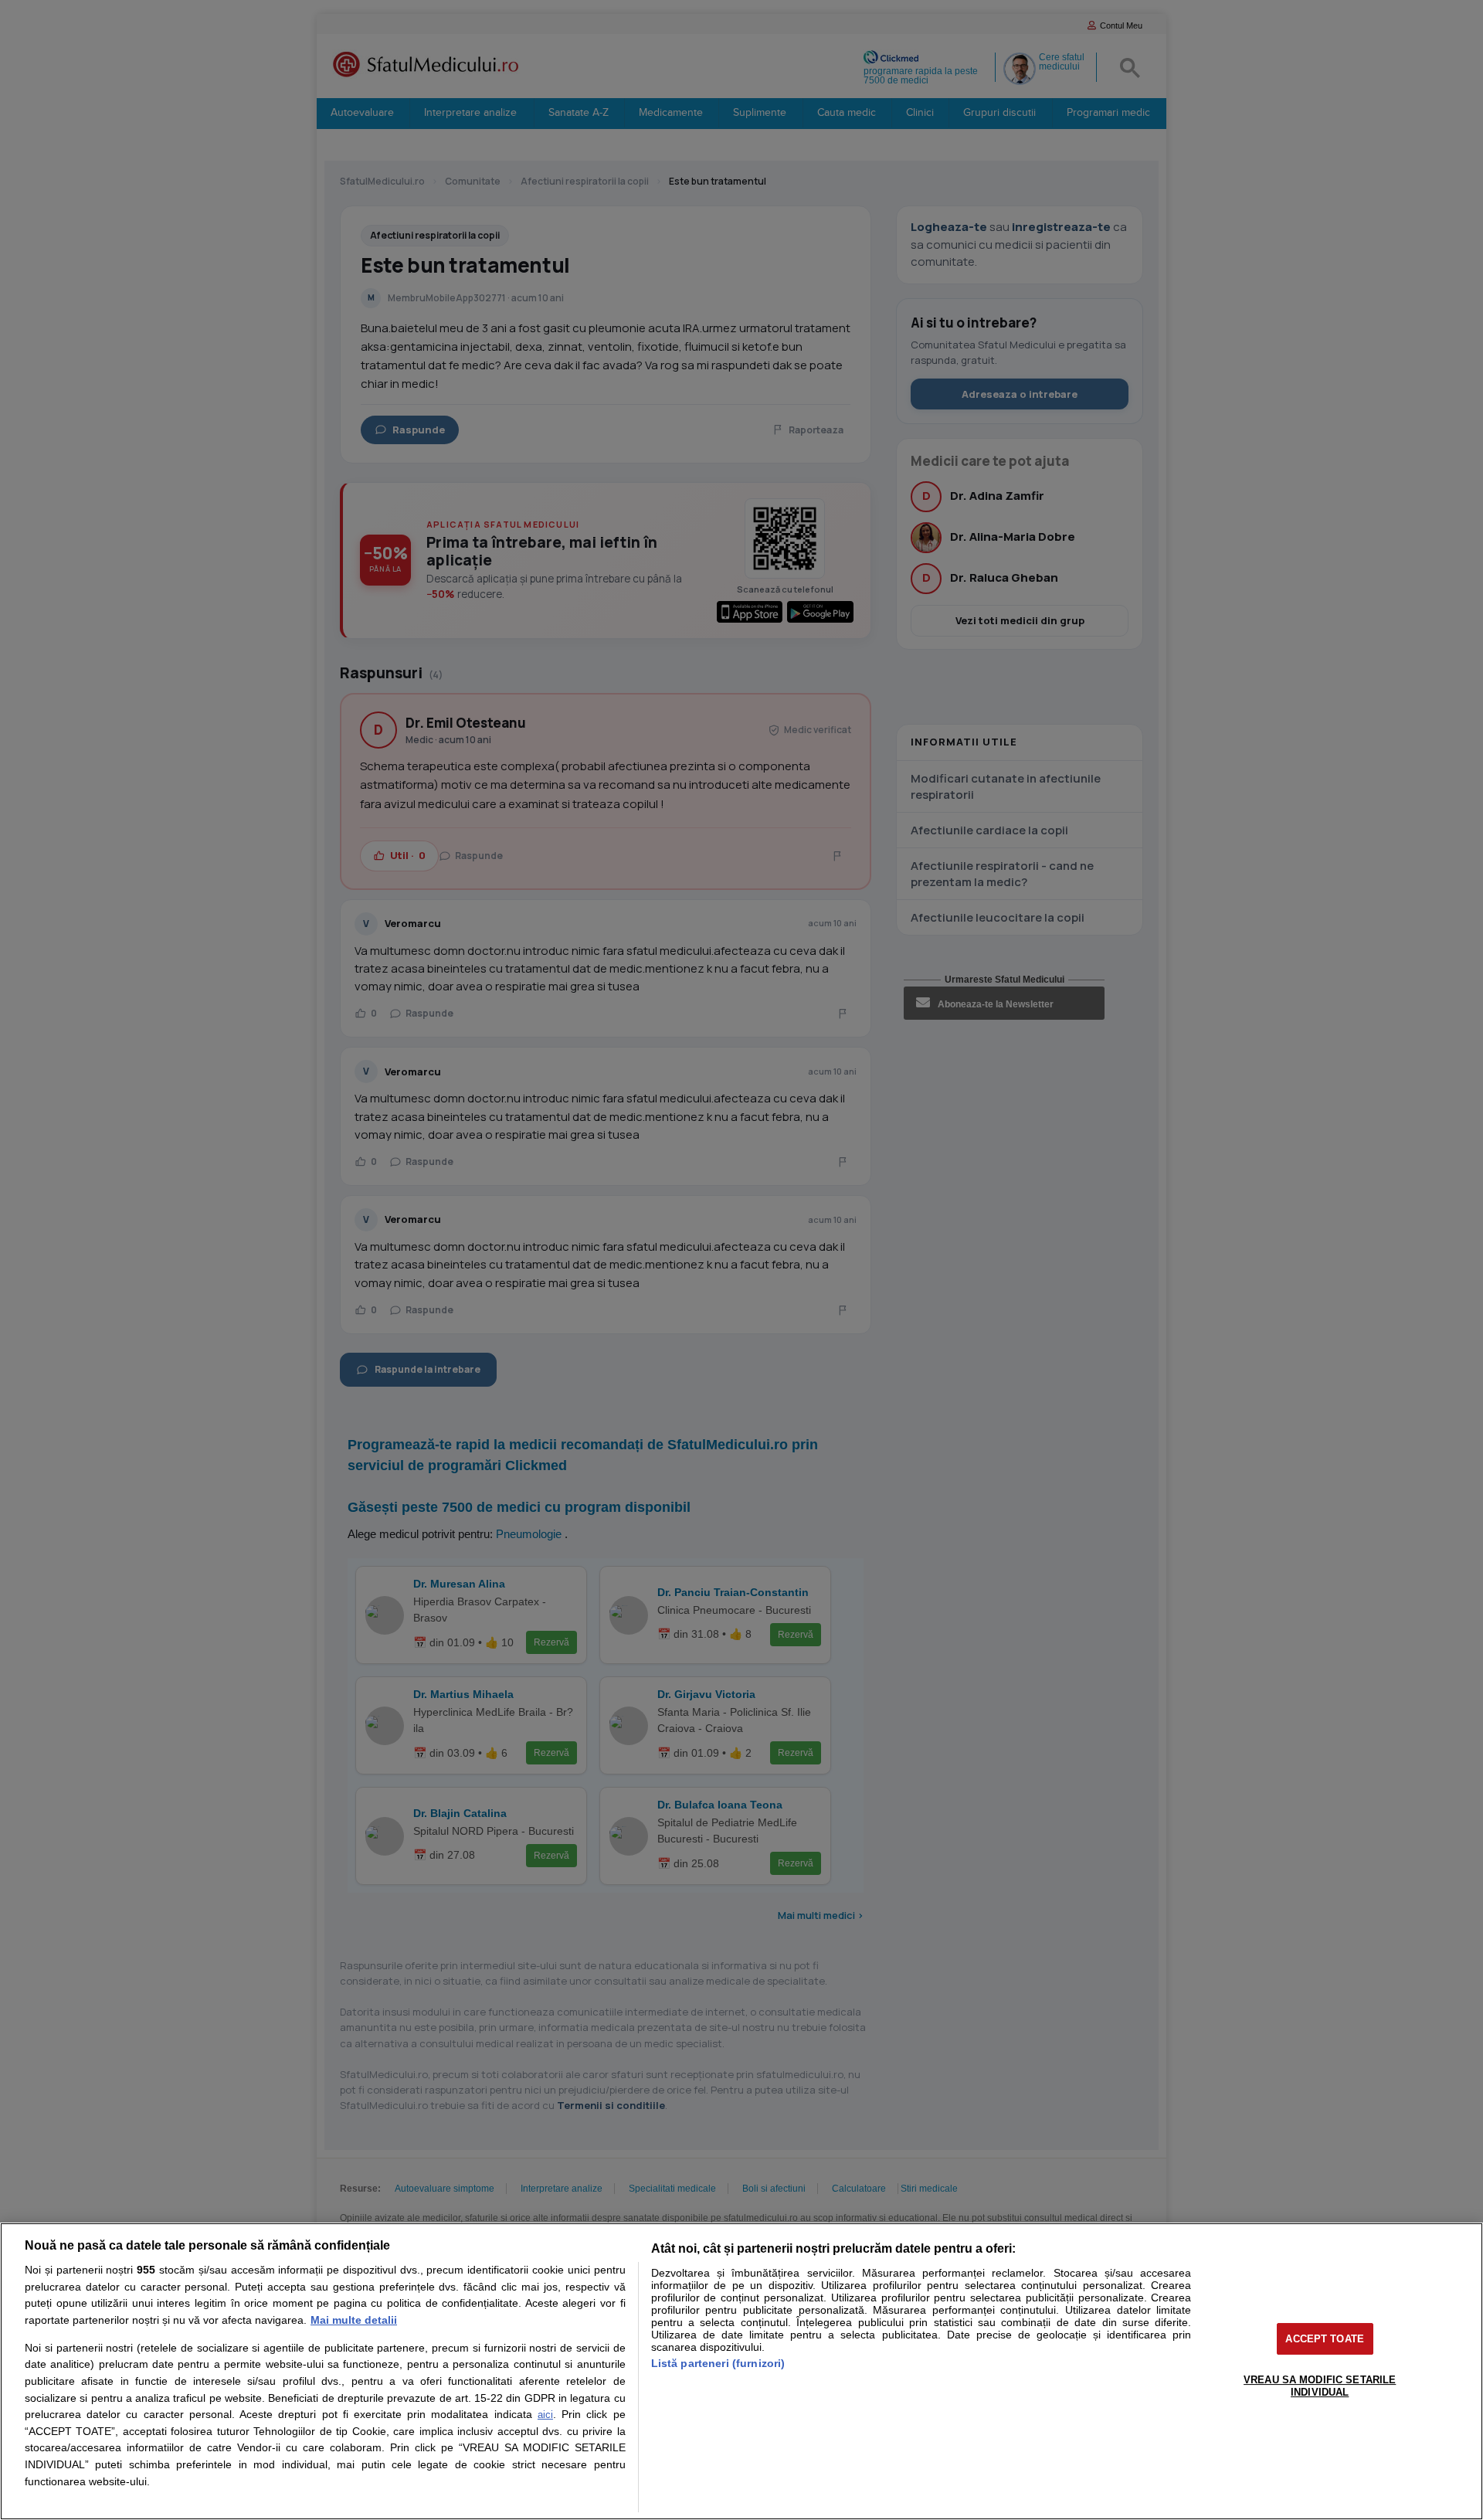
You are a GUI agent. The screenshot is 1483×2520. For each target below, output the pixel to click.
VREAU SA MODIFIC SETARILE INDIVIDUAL (1320, 2386)
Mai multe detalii (354, 2320)
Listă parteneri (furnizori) (718, 2363)
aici (545, 2415)
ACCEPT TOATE (1325, 2339)
